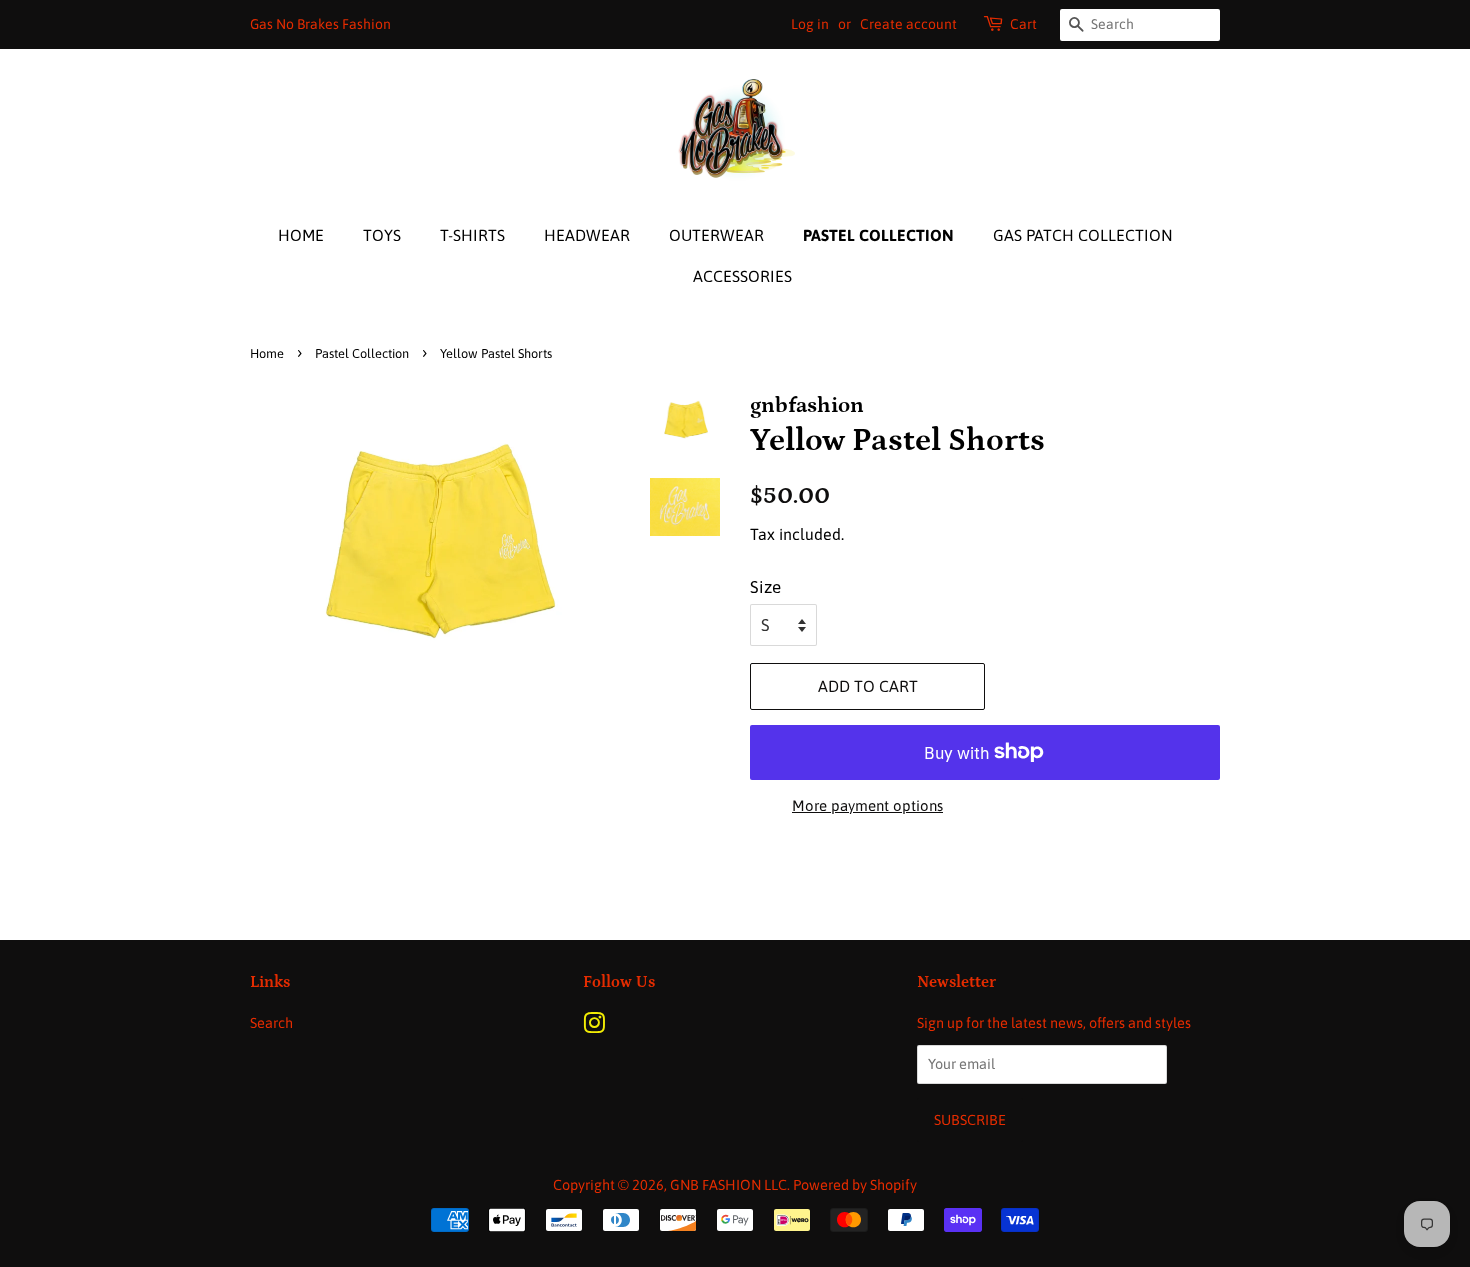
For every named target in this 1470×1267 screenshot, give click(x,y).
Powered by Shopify (855, 1185)
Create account (908, 24)
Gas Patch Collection (1083, 235)
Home (301, 235)
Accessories (742, 276)
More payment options (867, 805)
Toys (382, 235)
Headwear (587, 235)
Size (765, 587)
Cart (1023, 24)
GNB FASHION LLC (728, 1185)
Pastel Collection (878, 235)
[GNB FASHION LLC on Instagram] (594, 1027)
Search (271, 1023)
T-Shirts (472, 235)
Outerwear (716, 235)
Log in (810, 24)
